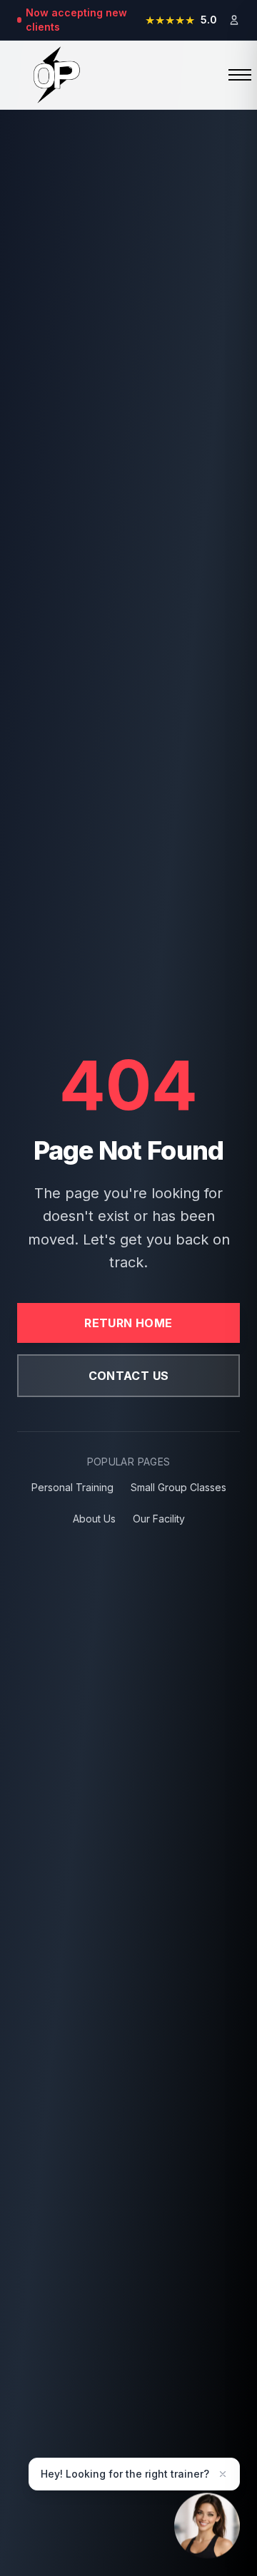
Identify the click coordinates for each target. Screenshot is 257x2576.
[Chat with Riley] (207, 2523)
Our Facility (159, 1519)
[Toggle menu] (228, 75)
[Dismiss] (223, 2474)
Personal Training (72, 1487)
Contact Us (129, 1376)
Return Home (128, 1323)
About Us (94, 1519)
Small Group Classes (178, 1487)
